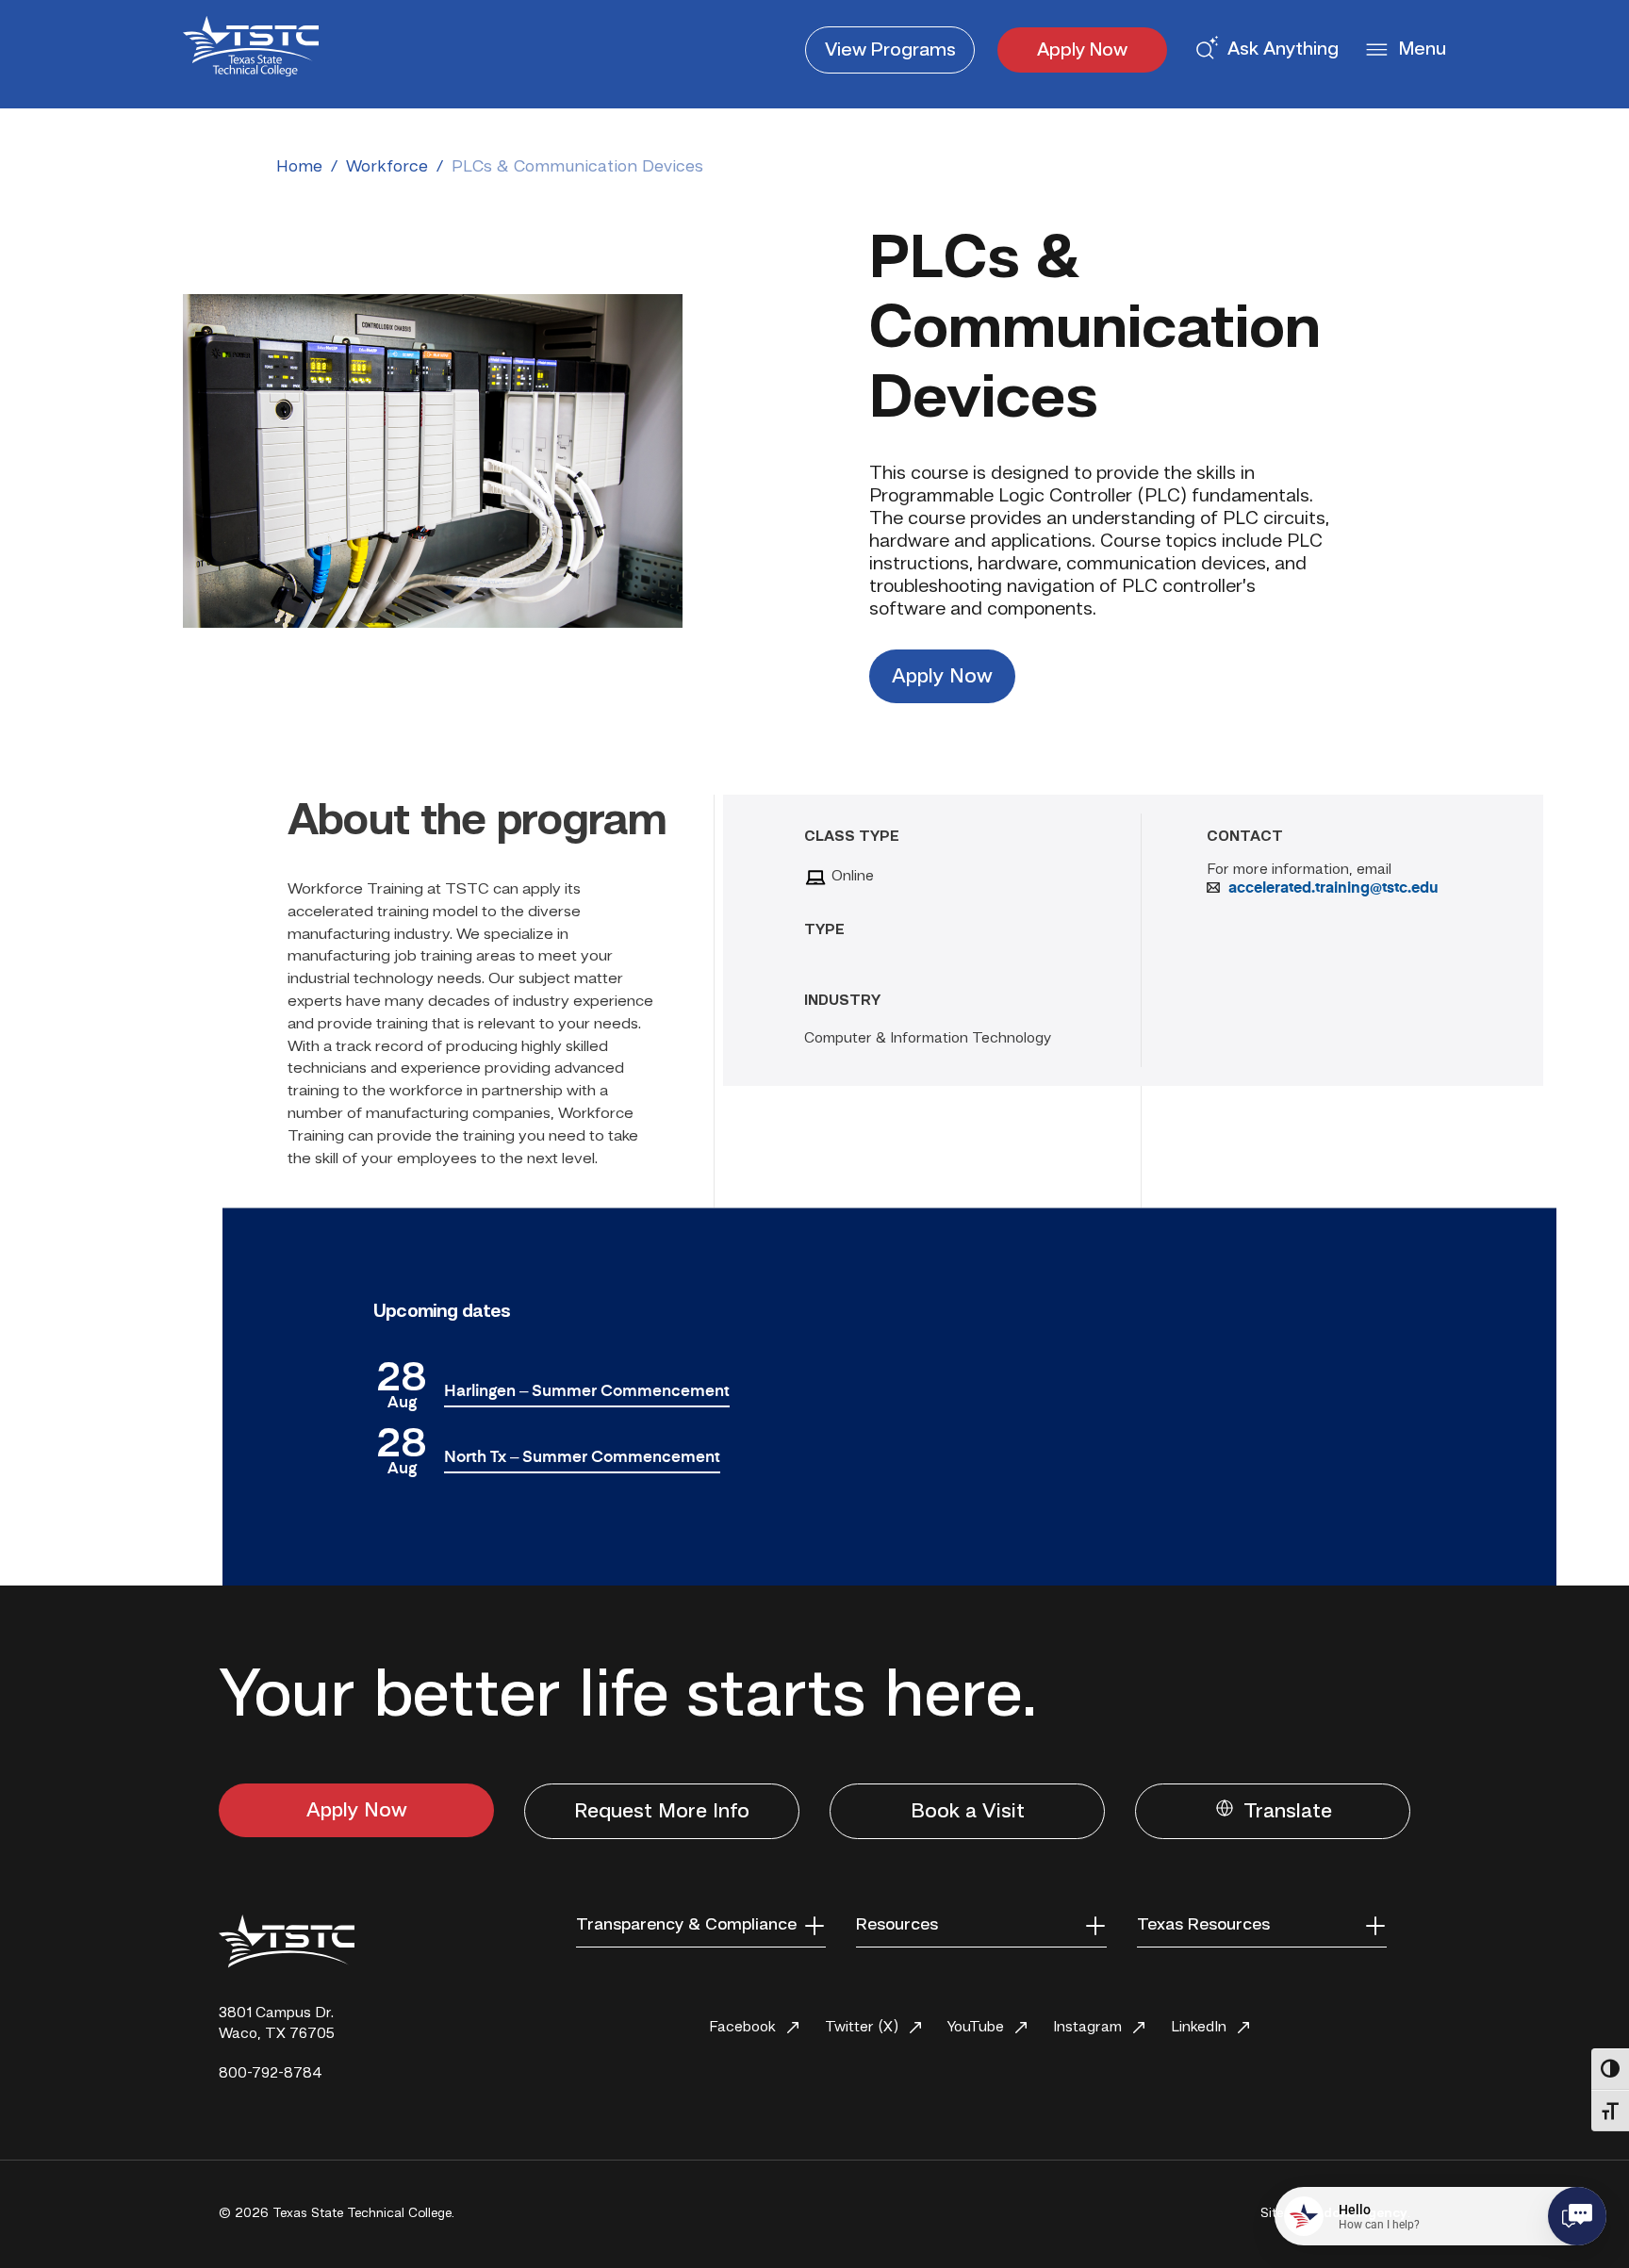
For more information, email (1299, 870)
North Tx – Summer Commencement (582, 1458)
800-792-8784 (271, 2074)
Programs (890, 51)
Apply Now (1082, 51)
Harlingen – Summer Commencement (587, 1392)
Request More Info (662, 1812)
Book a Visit (968, 1812)
